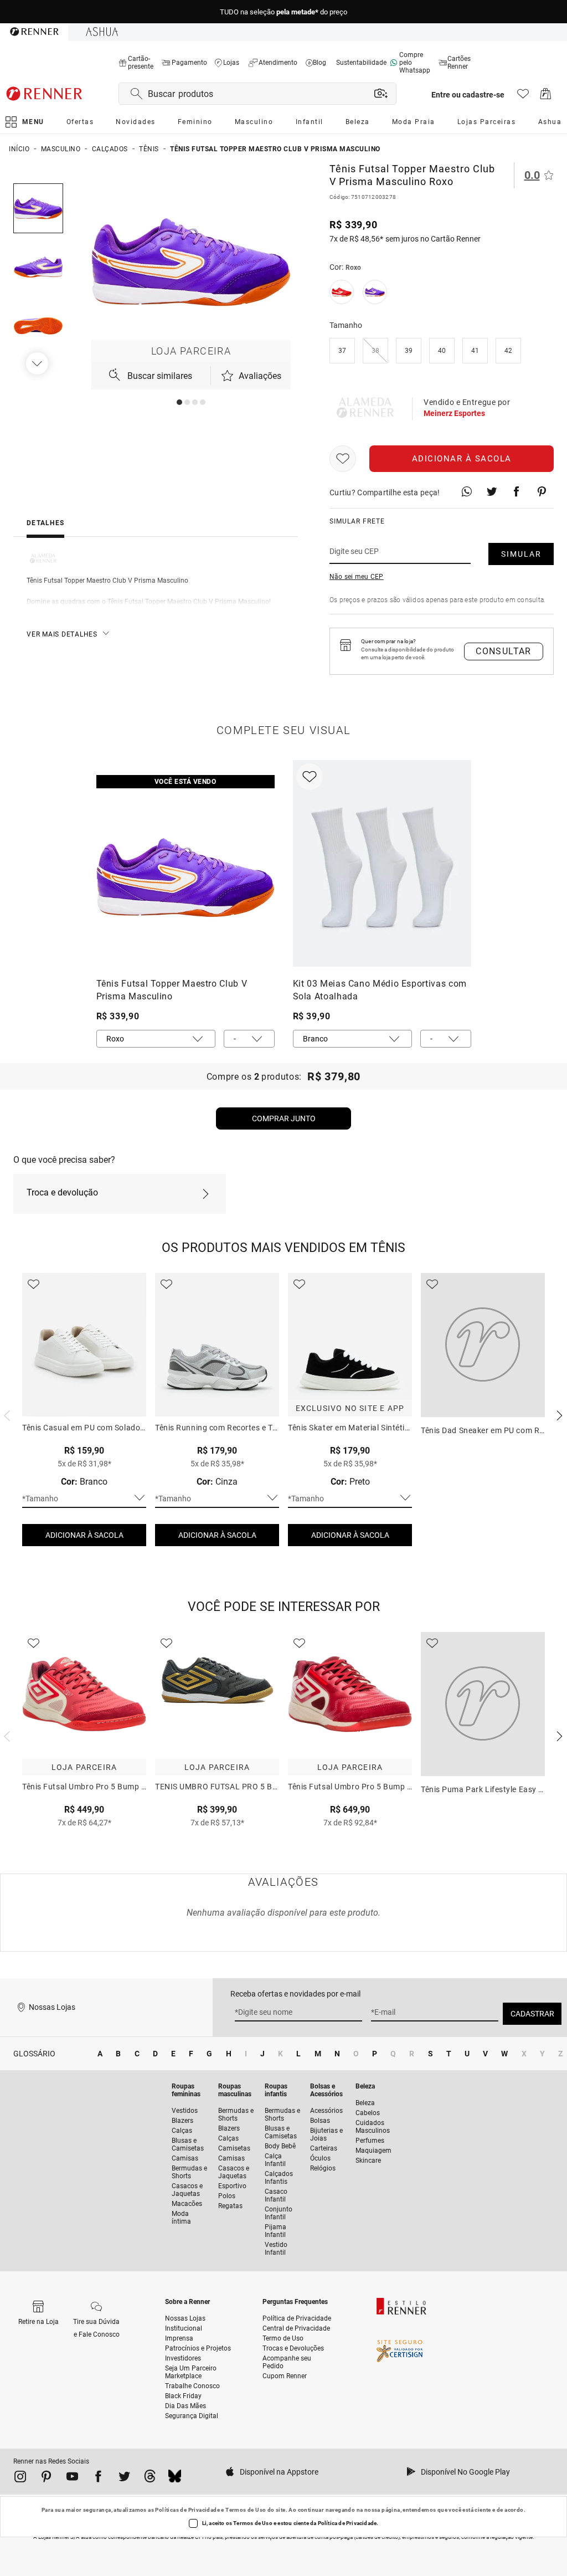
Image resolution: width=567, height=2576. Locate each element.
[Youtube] (72, 2478)
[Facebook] (98, 2478)
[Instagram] (20, 2478)
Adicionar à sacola (462, 459)
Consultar (504, 651)
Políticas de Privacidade (187, 2510)
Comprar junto (284, 1118)
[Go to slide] (179, 402)
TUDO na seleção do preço (283, 12)
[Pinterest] (46, 2478)
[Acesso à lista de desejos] (523, 97)
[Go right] (38, 363)
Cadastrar (532, 2014)
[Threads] (150, 2478)
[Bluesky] (175, 2478)
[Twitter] (124, 2478)
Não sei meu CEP (357, 577)
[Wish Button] (343, 459)
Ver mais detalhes (62, 634)
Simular (521, 554)
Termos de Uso (246, 2510)
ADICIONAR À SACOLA (84, 1535)
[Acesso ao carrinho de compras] (546, 97)
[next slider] (6, 1414)
